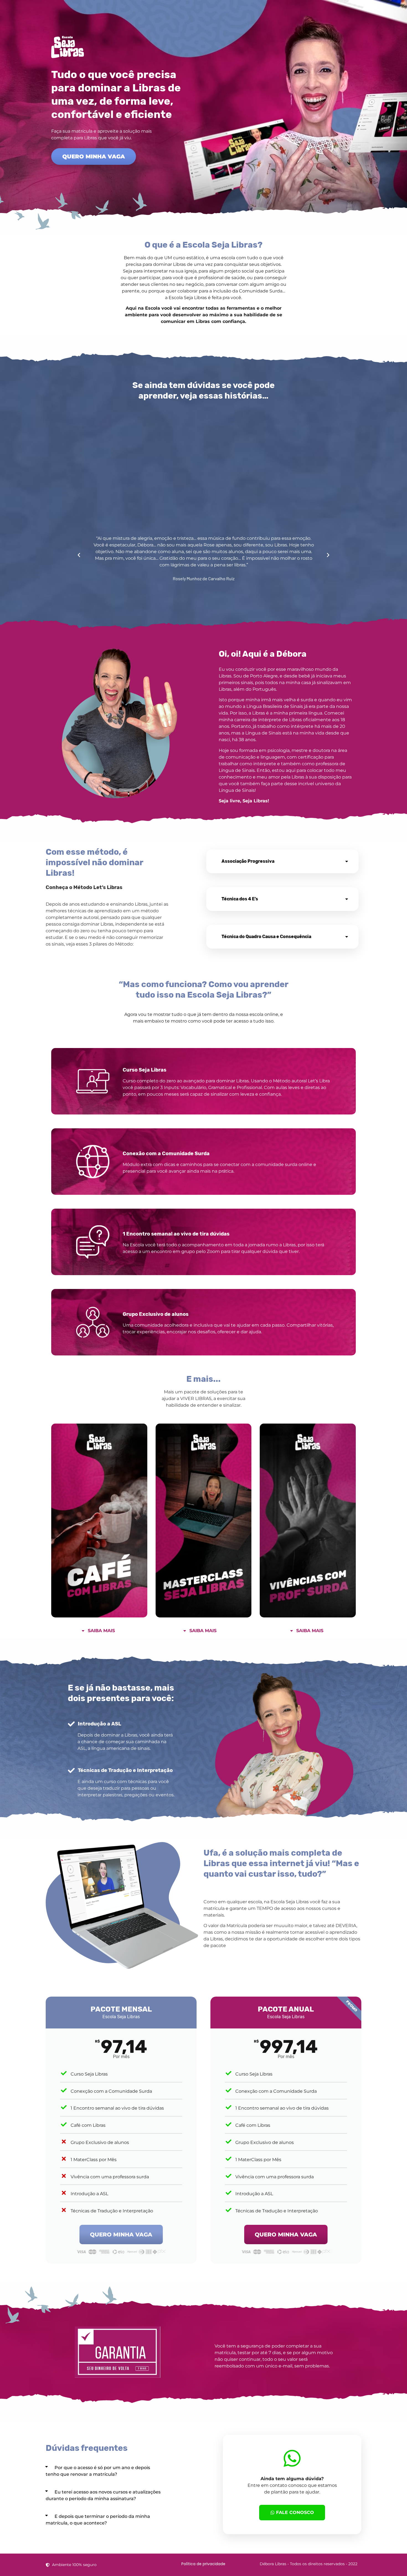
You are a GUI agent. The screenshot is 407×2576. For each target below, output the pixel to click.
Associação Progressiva (248, 861)
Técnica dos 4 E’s (240, 899)
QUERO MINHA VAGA (121, 2235)
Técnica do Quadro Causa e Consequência (266, 937)
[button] (79, 555)
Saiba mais (101, 1631)
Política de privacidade (203, 2564)
